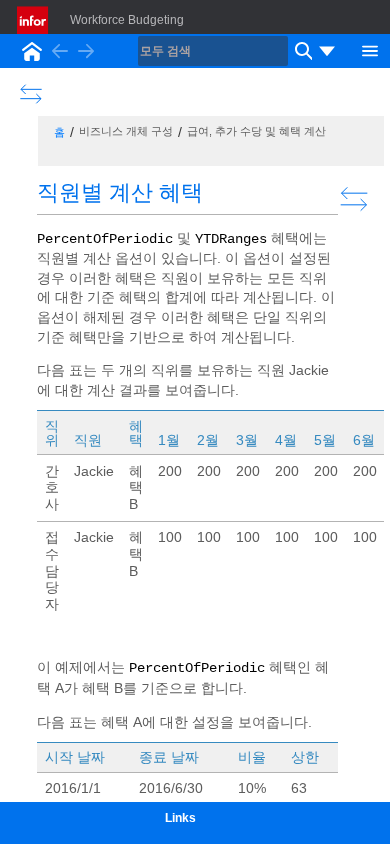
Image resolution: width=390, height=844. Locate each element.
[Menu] (370, 49)
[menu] (327, 51)
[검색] (301, 51)
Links (180, 818)
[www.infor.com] (34, 20)
